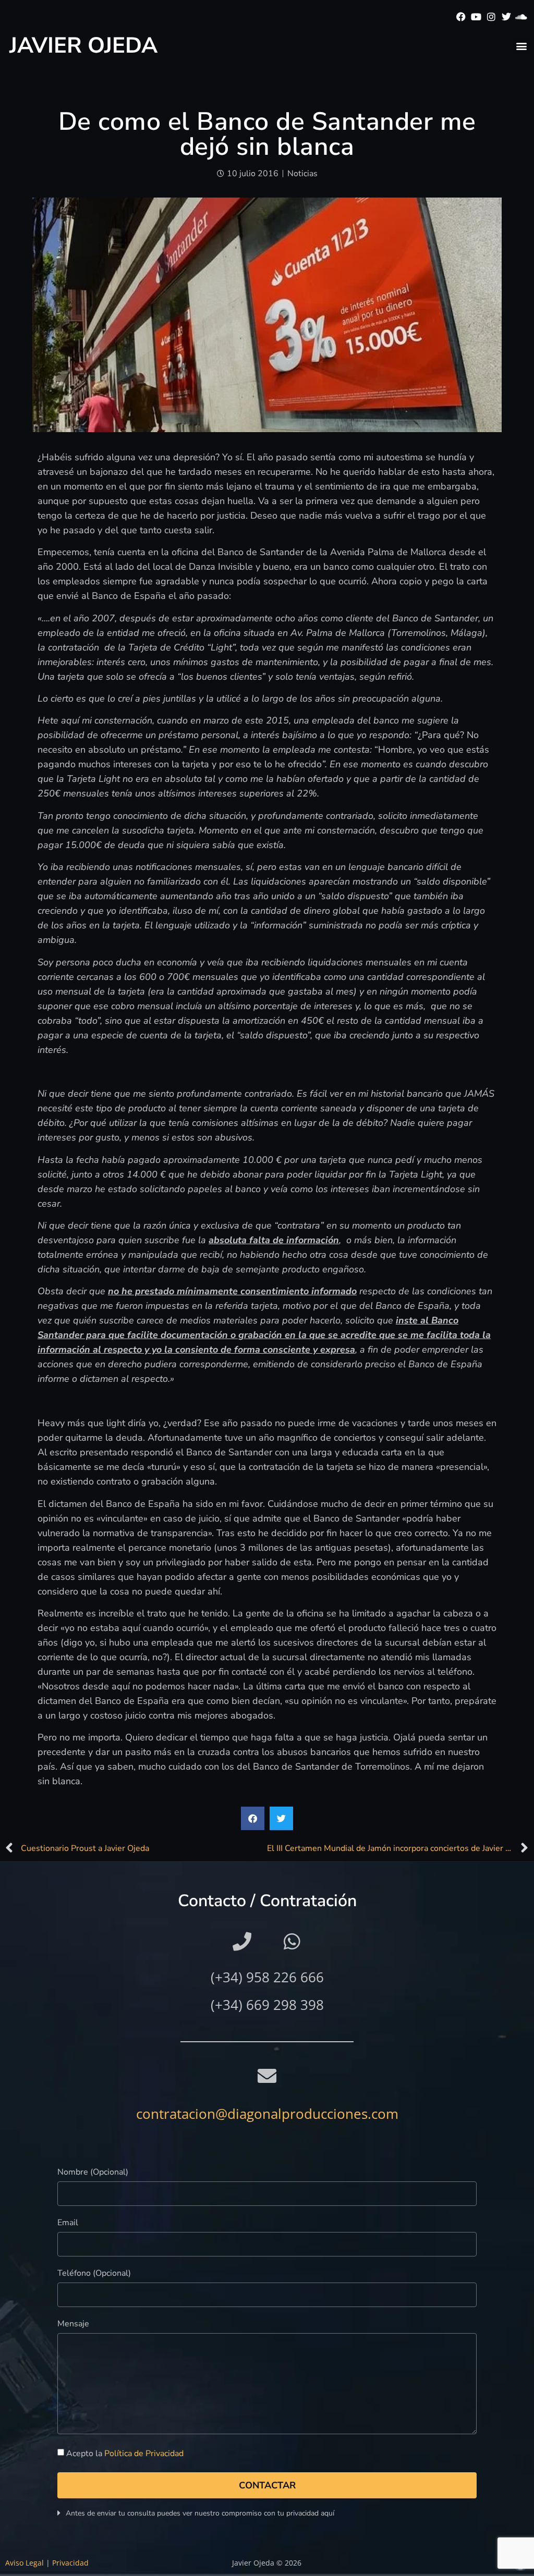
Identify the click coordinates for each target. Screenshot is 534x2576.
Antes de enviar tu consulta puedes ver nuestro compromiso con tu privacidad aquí (200, 2513)
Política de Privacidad (144, 2454)
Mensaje (73, 2324)
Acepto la (125, 2454)
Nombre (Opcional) (93, 2173)
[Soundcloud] (521, 17)
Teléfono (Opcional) (94, 2274)
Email (68, 2223)
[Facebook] (461, 17)
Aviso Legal (25, 2563)
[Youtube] (476, 17)
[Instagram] (491, 17)
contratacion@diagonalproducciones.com (267, 2114)
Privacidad (70, 2563)
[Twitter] (506, 17)
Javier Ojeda (83, 46)
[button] (521, 46)
